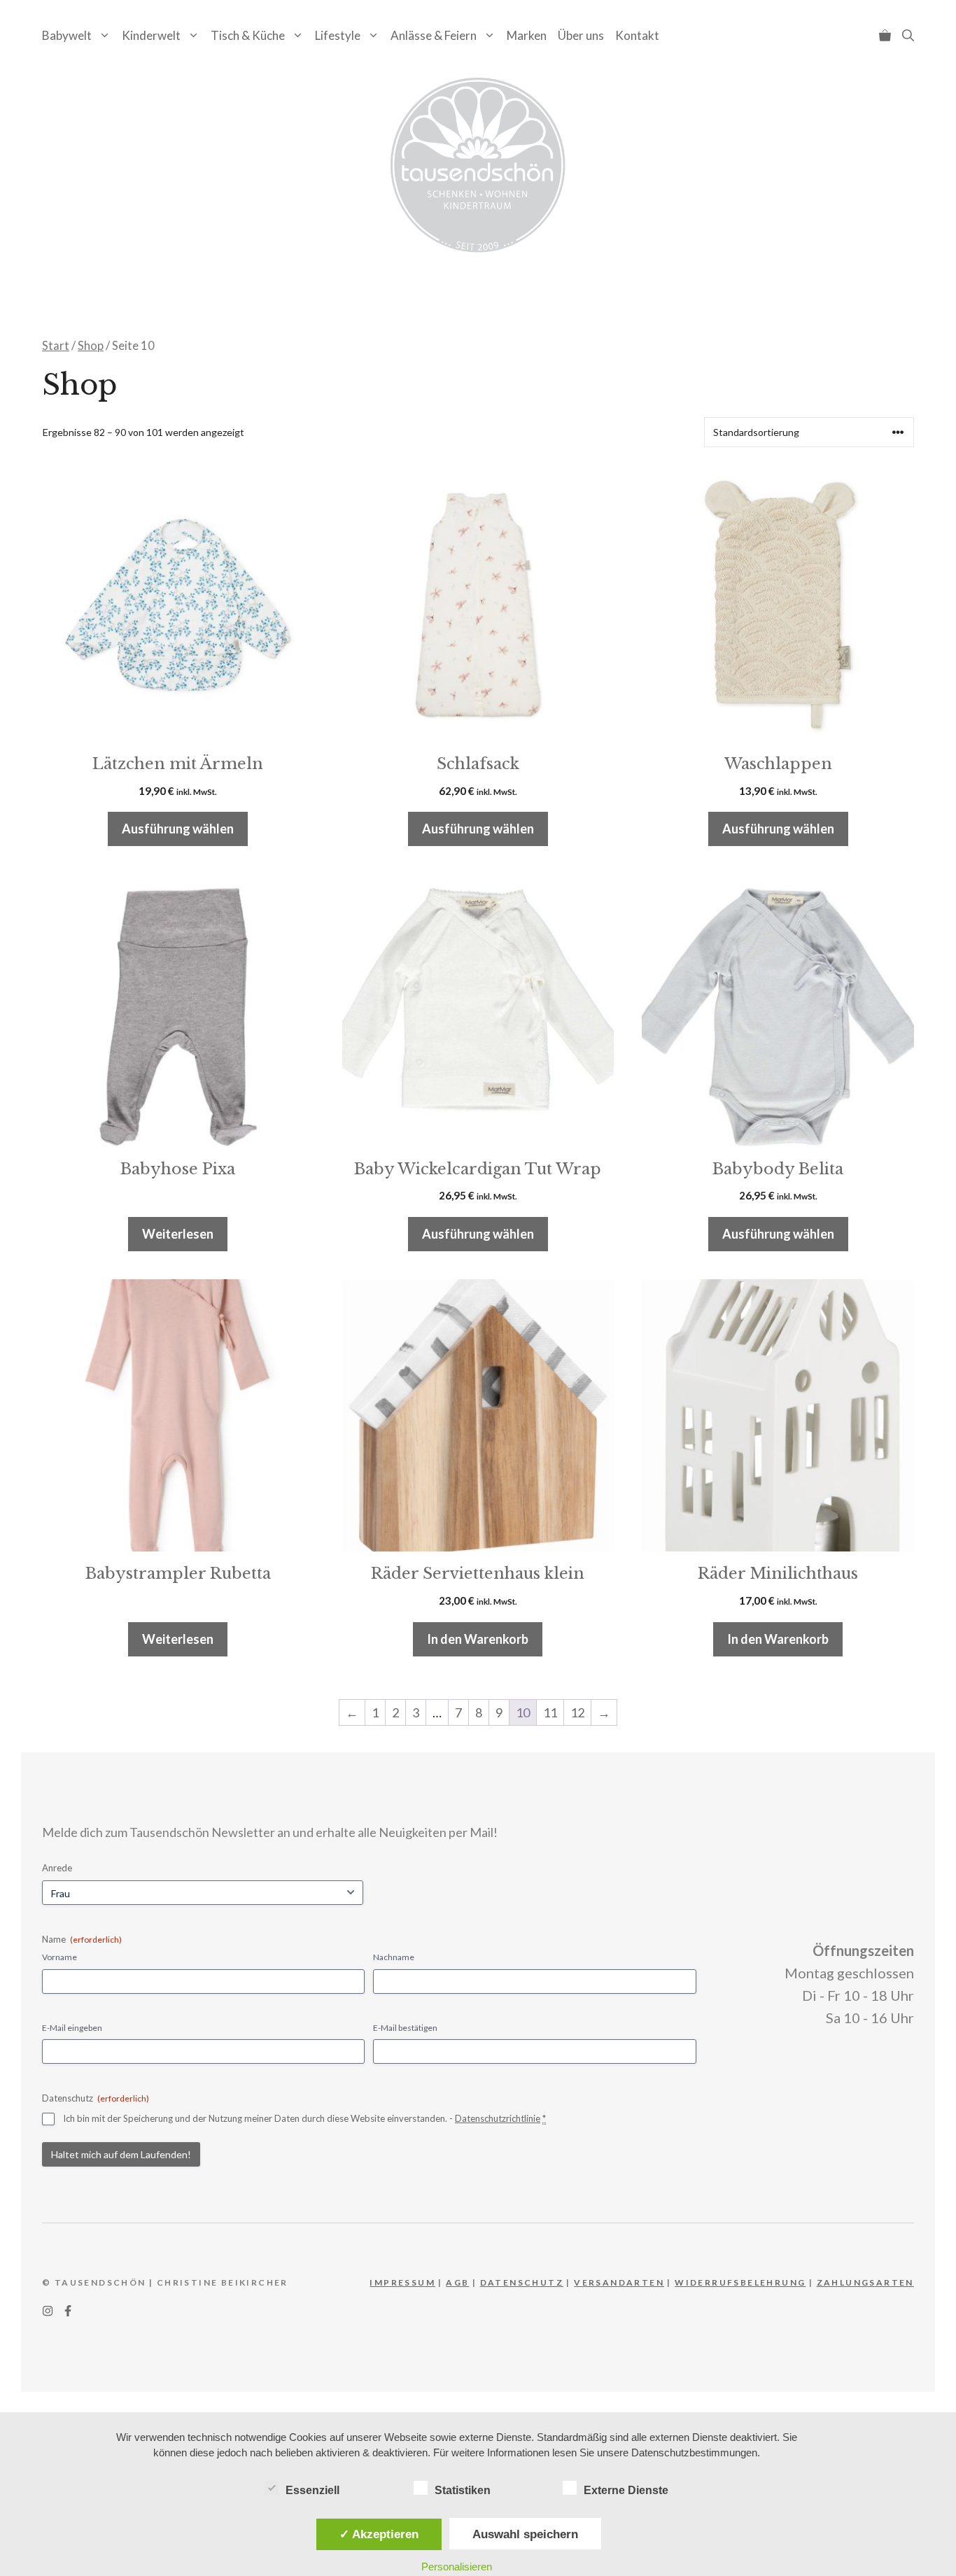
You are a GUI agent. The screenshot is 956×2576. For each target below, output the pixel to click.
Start (56, 346)
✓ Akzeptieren (379, 2534)
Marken (527, 35)
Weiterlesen (178, 1234)
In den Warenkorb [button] (478, 1639)
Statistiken (463, 2490)
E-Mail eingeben (72, 2028)
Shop (91, 346)
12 (577, 1712)
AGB (457, 2282)
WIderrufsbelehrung (740, 2282)
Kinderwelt (151, 35)
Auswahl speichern (525, 2534)
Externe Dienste (626, 2490)
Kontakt (637, 35)
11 (550, 1712)
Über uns (581, 35)
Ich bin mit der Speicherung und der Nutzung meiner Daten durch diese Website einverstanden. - (304, 2118)
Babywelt (67, 35)
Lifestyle (338, 35)
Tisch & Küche (248, 35)
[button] (908, 35)
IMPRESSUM (402, 2282)
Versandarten (619, 2282)
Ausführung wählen (178, 829)
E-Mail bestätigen (405, 2028)
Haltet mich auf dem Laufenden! (121, 2154)
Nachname (394, 1957)
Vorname (59, 1957)
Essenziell (312, 2490)
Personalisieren (457, 2567)
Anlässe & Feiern (434, 35)
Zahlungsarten (865, 2282)
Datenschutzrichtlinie (498, 2118)
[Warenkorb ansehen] (885, 35)
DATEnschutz (522, 2282)
